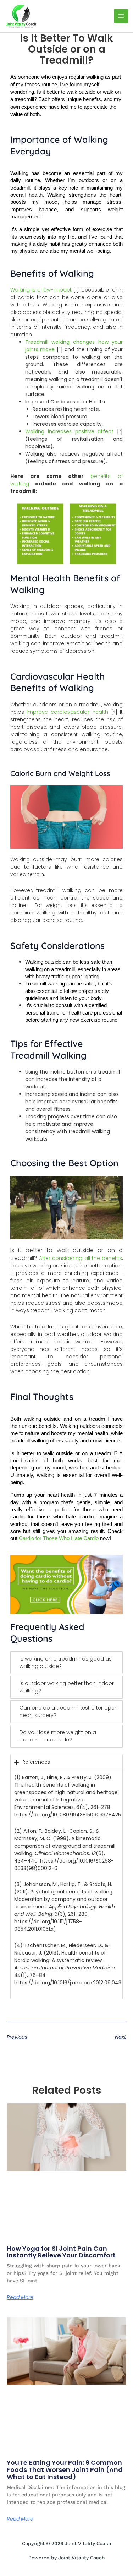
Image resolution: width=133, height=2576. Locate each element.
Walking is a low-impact (41, 290)
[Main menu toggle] (121, 16)
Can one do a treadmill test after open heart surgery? (69, 1711)
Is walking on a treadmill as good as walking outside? (66, 1662)
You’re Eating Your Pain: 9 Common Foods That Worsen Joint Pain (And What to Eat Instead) (65, 2470)
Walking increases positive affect (70, 431)
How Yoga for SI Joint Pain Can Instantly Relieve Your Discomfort (61, 2252)
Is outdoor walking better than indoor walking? (67, 1687)
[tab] (67, 1663)
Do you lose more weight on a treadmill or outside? (58, 1736)
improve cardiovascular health (69, 712)
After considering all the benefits (81, 1258)
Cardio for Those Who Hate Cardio (59, 1538)
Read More (20, 2297)
